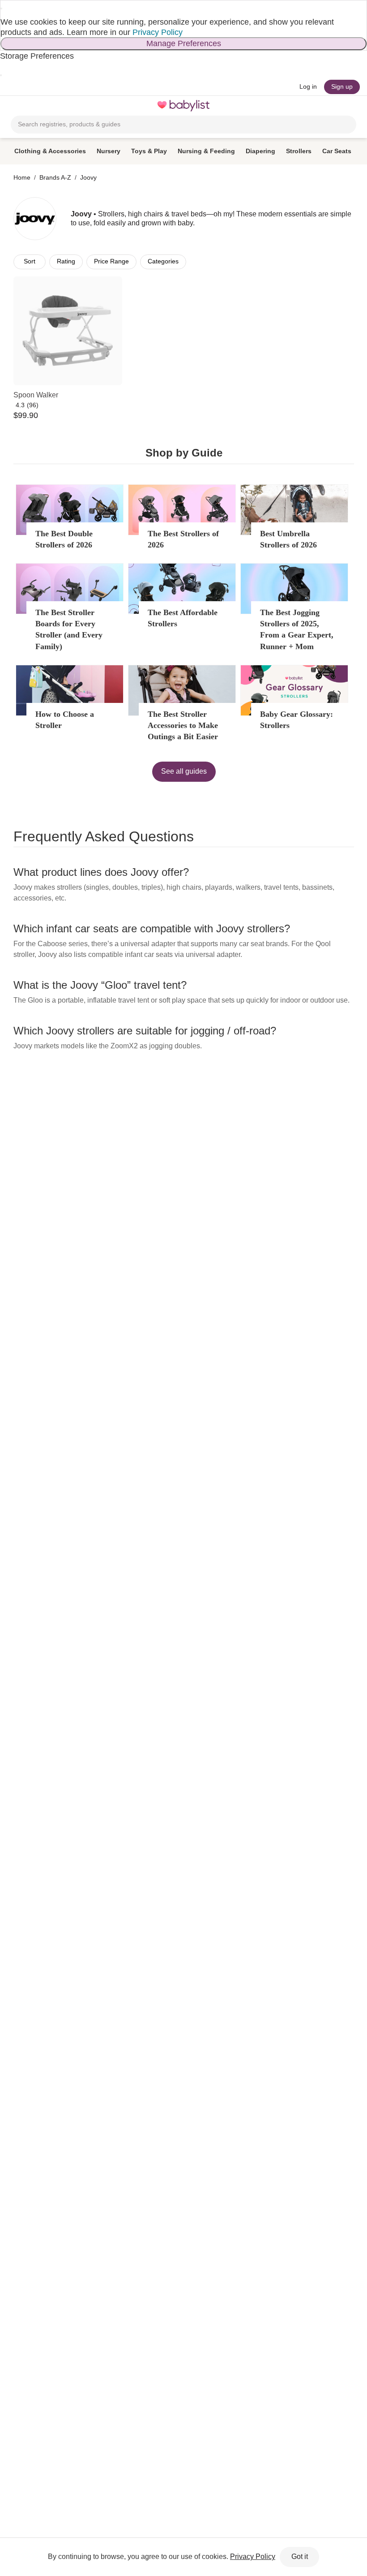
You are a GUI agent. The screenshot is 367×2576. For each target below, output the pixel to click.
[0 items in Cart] (351, 106)
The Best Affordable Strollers (183, 618)
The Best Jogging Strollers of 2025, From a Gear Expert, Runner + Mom (297, 629)
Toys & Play (149, 151)
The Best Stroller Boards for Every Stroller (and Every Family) (69, 629)
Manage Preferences (184, 43)
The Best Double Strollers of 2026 (64, 539)
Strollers (299, 151)
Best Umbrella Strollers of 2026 (288, 539)
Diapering (260, 151)
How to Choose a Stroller (65, 720)
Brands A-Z (55, 177)
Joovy (88, 177)
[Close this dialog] (1, 9)
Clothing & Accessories (50, 151)
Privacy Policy (158, 32)
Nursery (109, 151)
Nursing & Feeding (206, 151)
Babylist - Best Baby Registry (183, 106)
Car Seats (337, 151)
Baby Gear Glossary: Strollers (297, 720)
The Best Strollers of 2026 (183, 539)
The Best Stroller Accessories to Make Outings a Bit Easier (183, 725)
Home (22, 177)
